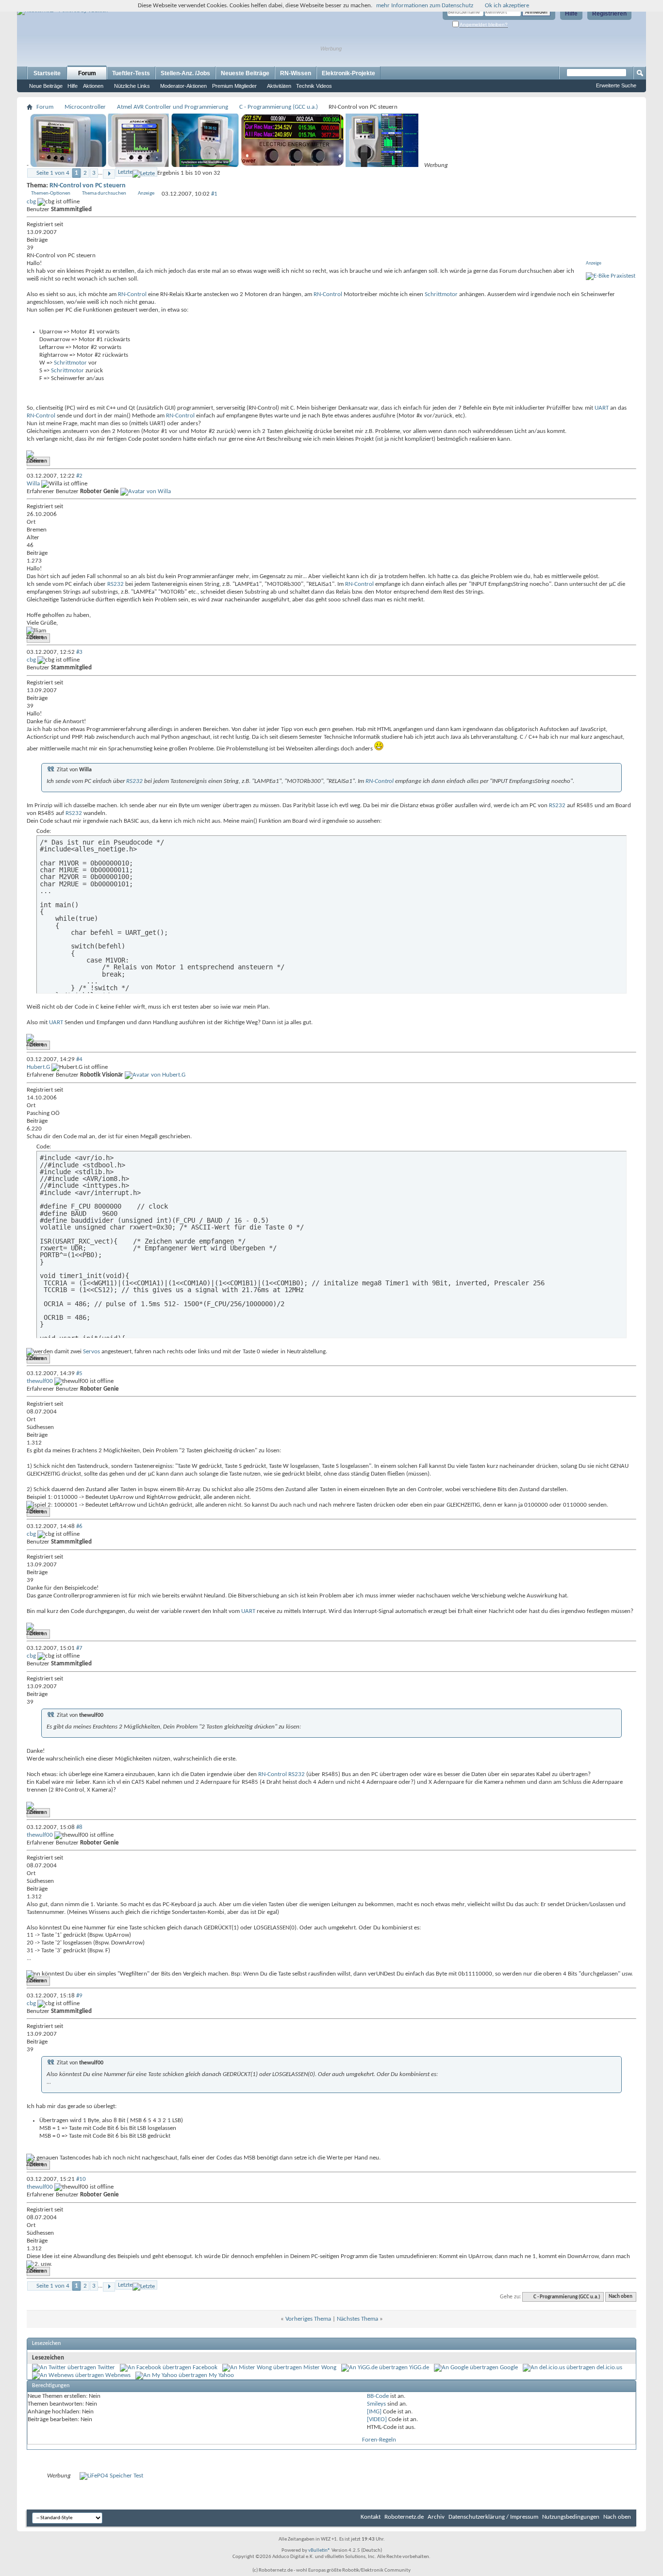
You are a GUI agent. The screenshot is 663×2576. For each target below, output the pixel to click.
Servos (91, 1352)
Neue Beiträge (46, 86)
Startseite (47, 73)
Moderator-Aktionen (183, 86)
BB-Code (378, 2396)
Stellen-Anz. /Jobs (185, 73)
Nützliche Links (132, 86)
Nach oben (621, 2297)
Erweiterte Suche (616, 85)
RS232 (116, 584)
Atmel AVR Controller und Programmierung (173, 107)
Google (509, 2368)
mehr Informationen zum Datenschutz (425, 6)
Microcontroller (85, 107)
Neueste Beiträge (245, 73)
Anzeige (146, 193)
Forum (87, 73)
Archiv (436, 2517)
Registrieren (609, 14)
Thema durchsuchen (104, 193)
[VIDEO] (377, 2419)
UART (602, 408)
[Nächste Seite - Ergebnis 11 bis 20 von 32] (109, 174)
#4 (79, 1059)
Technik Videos (314, 86)
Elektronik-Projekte (348, 73)
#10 (81, 2179)
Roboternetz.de (404, 2517)
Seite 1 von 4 (53, 173)
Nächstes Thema (357, 2319)
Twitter (106, 2368)
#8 (79, 1827)
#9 (79, 1996)
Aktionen (93, 86)
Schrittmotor (441, 294)
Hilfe (571, 14)
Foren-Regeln (379, 2440)
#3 (79, 652)
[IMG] (374, 2412)
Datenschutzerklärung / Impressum (493, 2517)
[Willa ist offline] (146, 491)
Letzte (125, 172)
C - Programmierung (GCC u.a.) (279, 107)
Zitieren (38, 461)
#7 (79, 1648)
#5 (79, 1373)
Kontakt (371, 2517)
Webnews (118, 2375)
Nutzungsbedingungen (571, 2517)
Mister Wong (320, 2368)
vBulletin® (319, 2551)
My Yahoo (221, 2375)
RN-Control (132, 294)
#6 (79, 1526)
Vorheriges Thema (308, 2319)
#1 (214, 194)
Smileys (376, 2404)
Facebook (205, 2368)
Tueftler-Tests (131, 73)
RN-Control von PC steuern (88, 186)
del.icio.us (609, 2368)
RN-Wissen (296, 73)
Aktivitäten (279, 86)
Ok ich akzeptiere (507, 6)
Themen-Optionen (51, 193)
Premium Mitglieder (234, 86)
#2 (79, 476)
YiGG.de (419, 2368)
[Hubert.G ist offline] (155, 1075)
